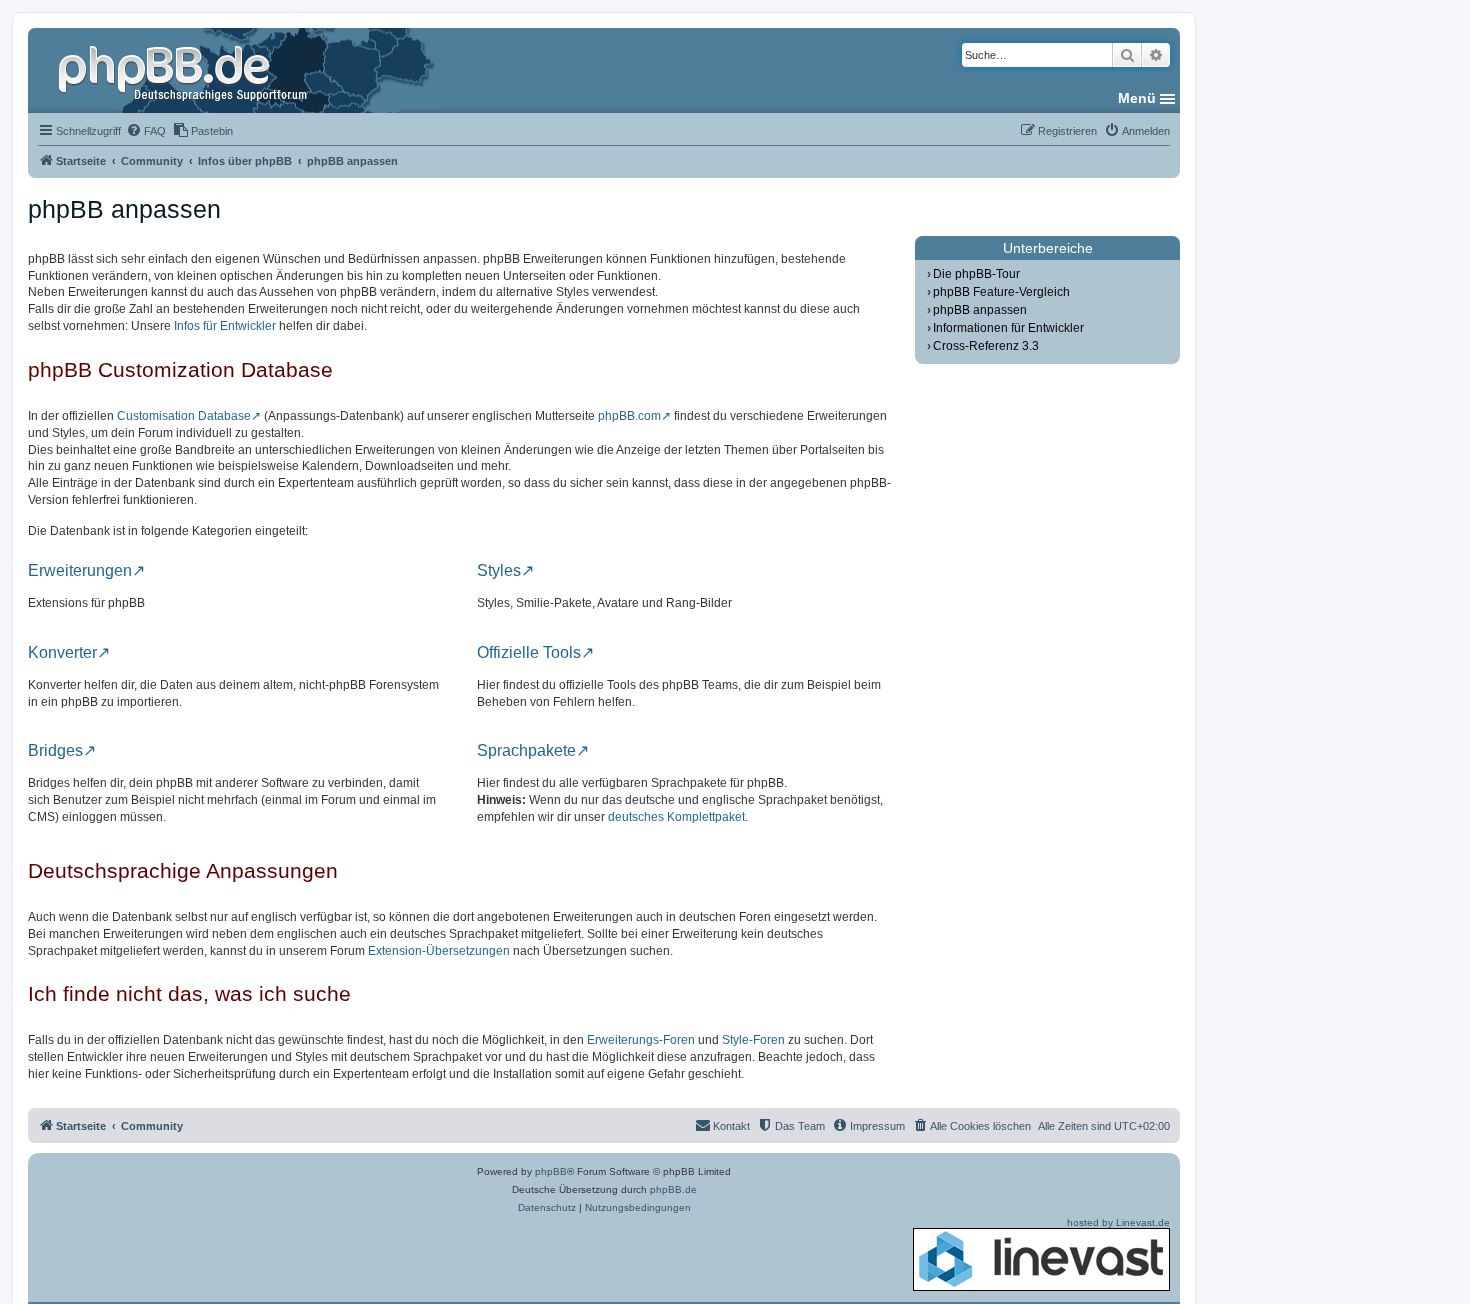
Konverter (62, 653)
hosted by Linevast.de (1118, 1222)
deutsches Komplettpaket (676, 817)
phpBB (551, 1171)
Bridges (55, 751)
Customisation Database (184, 416)
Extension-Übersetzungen (439, 951)
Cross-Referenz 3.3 (986, 346)
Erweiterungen (80, 571)
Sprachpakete (526, 751)
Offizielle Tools (529, 653)
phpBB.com (629, 416)
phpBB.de (673, 1189)
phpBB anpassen (980, 310)
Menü (1137, 98)
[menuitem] (146, 131)
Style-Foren (753, 1040)
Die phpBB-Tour (976, 274)
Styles (499, 571)
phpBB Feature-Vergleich (1001, 292)
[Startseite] (185, 70)
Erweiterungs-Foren (641, 1040)
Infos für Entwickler (225, 326)
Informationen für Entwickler (1008, 328)
